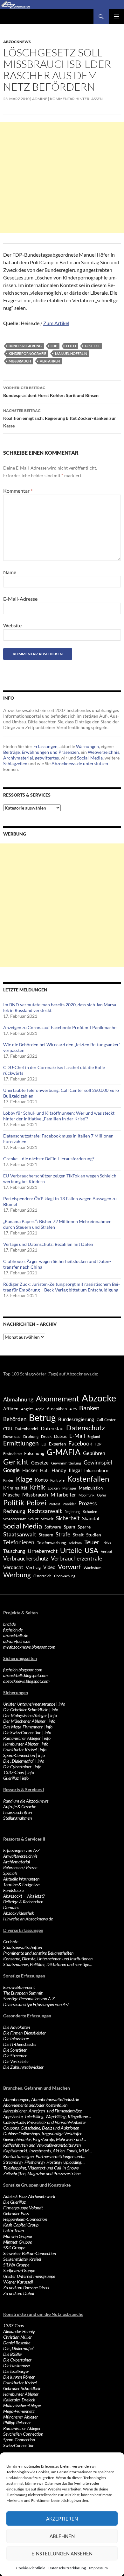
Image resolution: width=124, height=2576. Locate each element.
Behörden (15, 1419)
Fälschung (34, 1453)
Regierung (72, 1512)
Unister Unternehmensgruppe (29, 2276)
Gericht (16, 1462)
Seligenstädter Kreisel (22, 2259)
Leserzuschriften (17, 1812)
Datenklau (52, 1428)
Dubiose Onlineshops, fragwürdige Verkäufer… (44, 2134)
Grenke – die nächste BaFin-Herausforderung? (49, 1159)
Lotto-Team (14, 2230)
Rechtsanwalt (45, 1511)
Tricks (107, 1543)
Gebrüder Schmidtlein (22, 2388)
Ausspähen (57, 1409)
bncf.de (9, 1624)
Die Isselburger (16, 2371)
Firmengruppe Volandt (23, 2208)
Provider (69, 1504)
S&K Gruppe (14, 2248)
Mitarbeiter (63, 1494)
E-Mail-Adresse (20, 599)
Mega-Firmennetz (19, 2411)
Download (12, 1436)
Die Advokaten (17, 2027)
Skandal (91, 1518)
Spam (69, 1527)
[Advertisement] (62, 177)
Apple (40, 1409)
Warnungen (87, 746)
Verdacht (13, 1567)
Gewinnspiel (98, 1462)
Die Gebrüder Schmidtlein (26, 1710)
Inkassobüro (96, 1470)
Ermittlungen (21, 1443)
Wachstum (93, 1568)
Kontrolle (57, 1480)
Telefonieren (19, 1542)
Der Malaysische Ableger (25, 1715)
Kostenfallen (88, 1479)
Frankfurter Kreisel (20, 1749)
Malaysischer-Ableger (22, 2405)
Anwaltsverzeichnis (20, 1856)
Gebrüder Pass (16, 2213)
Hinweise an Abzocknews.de (28, 1919)
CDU (8, 1429)
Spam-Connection (19, 1755)
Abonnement (58, 1399)
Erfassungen (45, 746)
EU (44, 1444)
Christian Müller (17, 2337)
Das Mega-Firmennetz (23, 1727)
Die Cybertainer (17, 1767)
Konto (41, 1480)
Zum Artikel (56, 323)
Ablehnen (62, 2536)
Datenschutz (86, 1428)
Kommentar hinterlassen (76, 99)
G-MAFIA (64, 1452)
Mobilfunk (86, 1495)
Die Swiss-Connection (22, 1732)
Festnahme (12, 1454)
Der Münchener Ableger (24, 1721)
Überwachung (65, 1576)
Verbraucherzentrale (76, 1558)
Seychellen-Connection (23, 2434)
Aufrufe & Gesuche (20, 1807)
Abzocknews (17, 42)
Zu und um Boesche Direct (26, 2288)
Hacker (30, 1470)
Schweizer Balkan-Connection (30, 2253)
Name (10, 572)
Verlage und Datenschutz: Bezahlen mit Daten (48, 1244)
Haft (45, 1470)
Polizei (36, 1503)
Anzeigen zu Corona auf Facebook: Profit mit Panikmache (60, 1027)
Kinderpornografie (27, 353)
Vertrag (33, 1567)
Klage (24, 1479)
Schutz (33, 1519)
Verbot (107, 1551)
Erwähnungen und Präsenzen (50, 752)
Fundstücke (13, 1890)
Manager (69, 1488)
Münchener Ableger (21, 2417)
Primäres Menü (116, 16)
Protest (54, 1504)
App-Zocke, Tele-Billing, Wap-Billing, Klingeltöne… (47, 2116)
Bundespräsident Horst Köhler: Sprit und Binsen (51, 392)
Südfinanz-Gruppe (19, 2270)
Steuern (46, 1535)
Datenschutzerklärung (67, 2568)
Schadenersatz (14, 1519)
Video (49, 1567)
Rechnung (14, 1511)
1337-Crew (14, 1772)
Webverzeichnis (103, 752)
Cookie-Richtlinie (31, 2568)
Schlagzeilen (15, 763)
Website (12, 625)
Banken (89, 1408)
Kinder (8, 1480)
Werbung (17, 1575)
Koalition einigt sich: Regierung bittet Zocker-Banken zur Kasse (60, 418)
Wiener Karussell (18, 2282)
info (62, 1704)
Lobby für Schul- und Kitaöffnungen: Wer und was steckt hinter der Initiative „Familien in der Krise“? (59, 1116)
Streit (78, 1535)
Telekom (75, 1543)
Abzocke (99, 1398)
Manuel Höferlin (71, 353)
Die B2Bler (13, 2354)
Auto (73, 1409)
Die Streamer (15, 2056)
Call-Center (106, 1420)
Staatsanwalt (20, 1534)
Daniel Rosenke (17, 2343)
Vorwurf (69, 1567)
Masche (11, 1495)
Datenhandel (26, 1429)
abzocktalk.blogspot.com (25, 1675)
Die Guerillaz (14, 2202)
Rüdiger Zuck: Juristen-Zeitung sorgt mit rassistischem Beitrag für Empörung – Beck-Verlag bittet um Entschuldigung (62, 1287)
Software (53, 1527)
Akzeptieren (62, 2519)
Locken (54, 1488)
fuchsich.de (13, 1630)
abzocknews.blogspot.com (26, 1681)
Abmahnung (18, 1399)
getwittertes (47, 758)
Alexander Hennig (19, 2331)
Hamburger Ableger (21, 1744)
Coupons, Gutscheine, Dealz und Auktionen (41, 2128)
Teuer (92, 1542)
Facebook (80, 1443)
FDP (54, 346)
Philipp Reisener (17, 2422)
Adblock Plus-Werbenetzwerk (29, 2196)
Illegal (75, 1470)
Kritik (38, 1487)
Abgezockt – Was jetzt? (24, 1896)
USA (91, 1550)
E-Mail (77, 1436)
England (94, 1436)
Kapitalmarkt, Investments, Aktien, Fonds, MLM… (48, 2151)
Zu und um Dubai (19, 2293)
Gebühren (94, 1453)
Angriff (27, 1409)
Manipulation (91, 1488)
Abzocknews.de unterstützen (80, 763)
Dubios (60, 1436)
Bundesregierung (25, 346)
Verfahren (50, 361)
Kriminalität (15, 1488)
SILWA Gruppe (16, 2265)
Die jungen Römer (19, 2377)
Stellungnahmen (17, 1818)
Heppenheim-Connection (25, 2219)
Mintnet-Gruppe (17, 2242)
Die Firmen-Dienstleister (24, 2033)
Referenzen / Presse (20, 1867)
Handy (59, 1470)
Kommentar (18, 491)
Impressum (98, 2568)
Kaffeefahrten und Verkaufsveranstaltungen (42, 2145)
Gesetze (92, 346)
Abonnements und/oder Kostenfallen (35, 2105)
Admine (40, 99)
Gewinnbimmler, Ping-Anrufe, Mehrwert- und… (45, 2139)
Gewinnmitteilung (66, 1463)
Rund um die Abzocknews (26, 1801)
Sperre (84, 1527)
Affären (11, 1409)
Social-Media (90, 758)
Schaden (90, 1512)
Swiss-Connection (19, 2445)
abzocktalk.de (16, 1635)
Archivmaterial (18, 758)
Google (11, 1470)
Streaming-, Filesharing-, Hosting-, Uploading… (44, 2162)
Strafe (63, 1535)
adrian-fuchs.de (17, 1641)
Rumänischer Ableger (22, 1738)
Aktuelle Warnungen (21, 1879)
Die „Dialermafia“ (19, 1761)
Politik (14, 1503)
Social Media (23, 1526)
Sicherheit (68, 1518)
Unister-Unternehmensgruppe (29, 1704)
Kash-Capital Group (21, 2225)
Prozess (88, 1503)
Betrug (42, 1418)
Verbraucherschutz (26, 1559)
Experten (57, 1444)
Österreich (42, 1576)
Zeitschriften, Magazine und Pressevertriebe (42, 2173)
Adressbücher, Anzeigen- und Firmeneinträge (42, 2111)
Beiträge (11, 752)
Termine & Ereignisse (21, 1884)
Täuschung (14, 1551)
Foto (71, 346)
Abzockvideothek (19, 1913)
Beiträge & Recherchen (23, 1902)
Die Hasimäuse (16, 2365)
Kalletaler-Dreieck (19, 2400)
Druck (46, 1436)
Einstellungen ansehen (62, 2554)
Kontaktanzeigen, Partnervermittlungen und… (44, 2156)
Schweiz (47, 1519)
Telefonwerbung (52, 1543)
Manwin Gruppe (17, 2236)
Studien (94, 1535)
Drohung (31, 1436)
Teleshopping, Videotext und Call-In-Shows (41, 2168)
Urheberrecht (43, 1551)
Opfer (102, 1495)
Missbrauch (20, 361)
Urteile (71, 1550)
